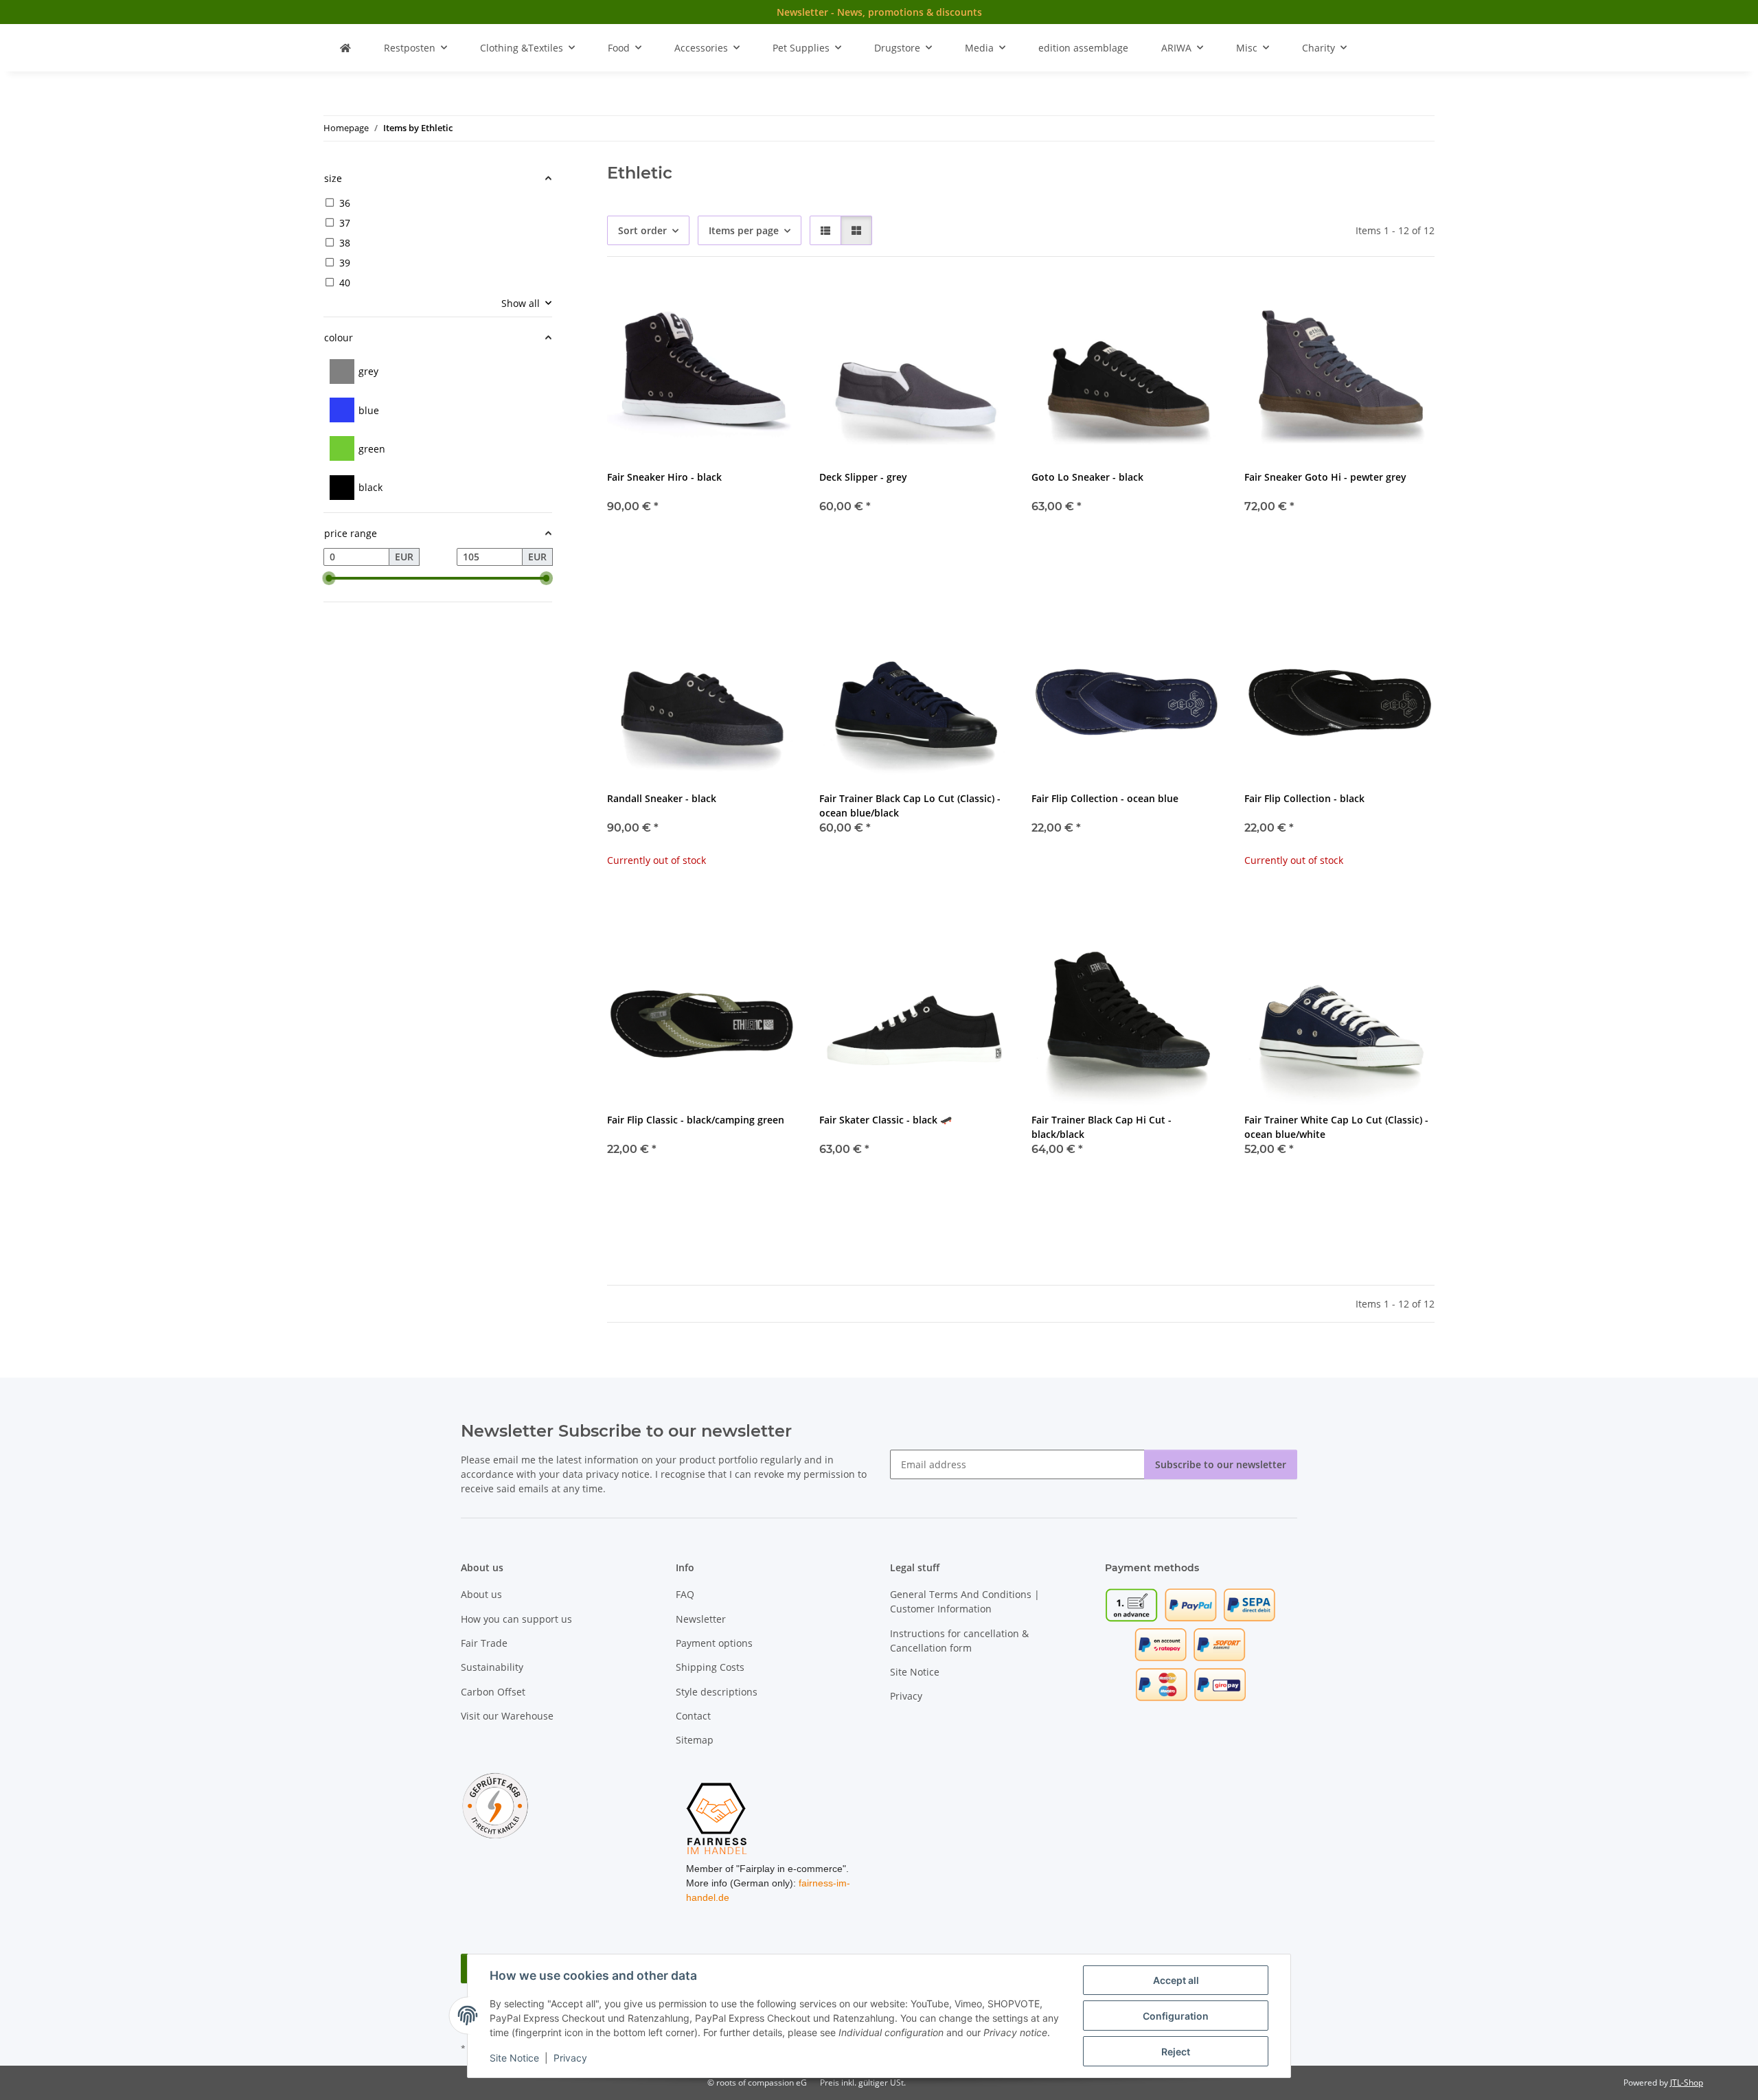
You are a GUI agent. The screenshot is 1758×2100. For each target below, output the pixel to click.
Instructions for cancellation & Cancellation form (959, 1641)
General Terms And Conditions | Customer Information (965, 1601)
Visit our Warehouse (507, 1716)
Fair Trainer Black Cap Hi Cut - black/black (1101, 1127)
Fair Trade (484, 1643)
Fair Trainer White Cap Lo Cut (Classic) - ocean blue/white (1336, 1127)
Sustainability (492, 1667)
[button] (825, 230)
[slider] (329, 578)
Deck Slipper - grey (863, 477)
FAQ (685, 1594)
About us (481, 1594)
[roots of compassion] (345, 48)
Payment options (714, 1643)
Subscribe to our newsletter (1221, 1464)
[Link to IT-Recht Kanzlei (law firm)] (495, 1804)
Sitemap (695, 1740)
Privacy (570, 2058)
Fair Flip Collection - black (1304, 798)
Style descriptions (717, 1692)
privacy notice (618, 1474)
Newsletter (701, 1619)
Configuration (1176, 2016)
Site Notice (514, 2058)
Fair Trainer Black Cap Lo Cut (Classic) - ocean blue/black (910, 806)
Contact (693, 1716)
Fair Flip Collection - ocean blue (1105, 798)
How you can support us (516, 1619)
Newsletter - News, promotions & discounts (879, 12)
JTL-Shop (1687, 2082)
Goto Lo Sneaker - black (1087, 477)
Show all (521, 303)
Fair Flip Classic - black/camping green (696, 1120)
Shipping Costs (710, 1667)
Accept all (1176, 1980)
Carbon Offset (493, 1692)
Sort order (642, 230)
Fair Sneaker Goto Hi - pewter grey (1325, 477)
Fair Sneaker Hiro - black (664, 477)
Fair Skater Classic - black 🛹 (886, 1120)
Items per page (744, 230)
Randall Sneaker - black (662, 798)
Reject (1176, 2052)
